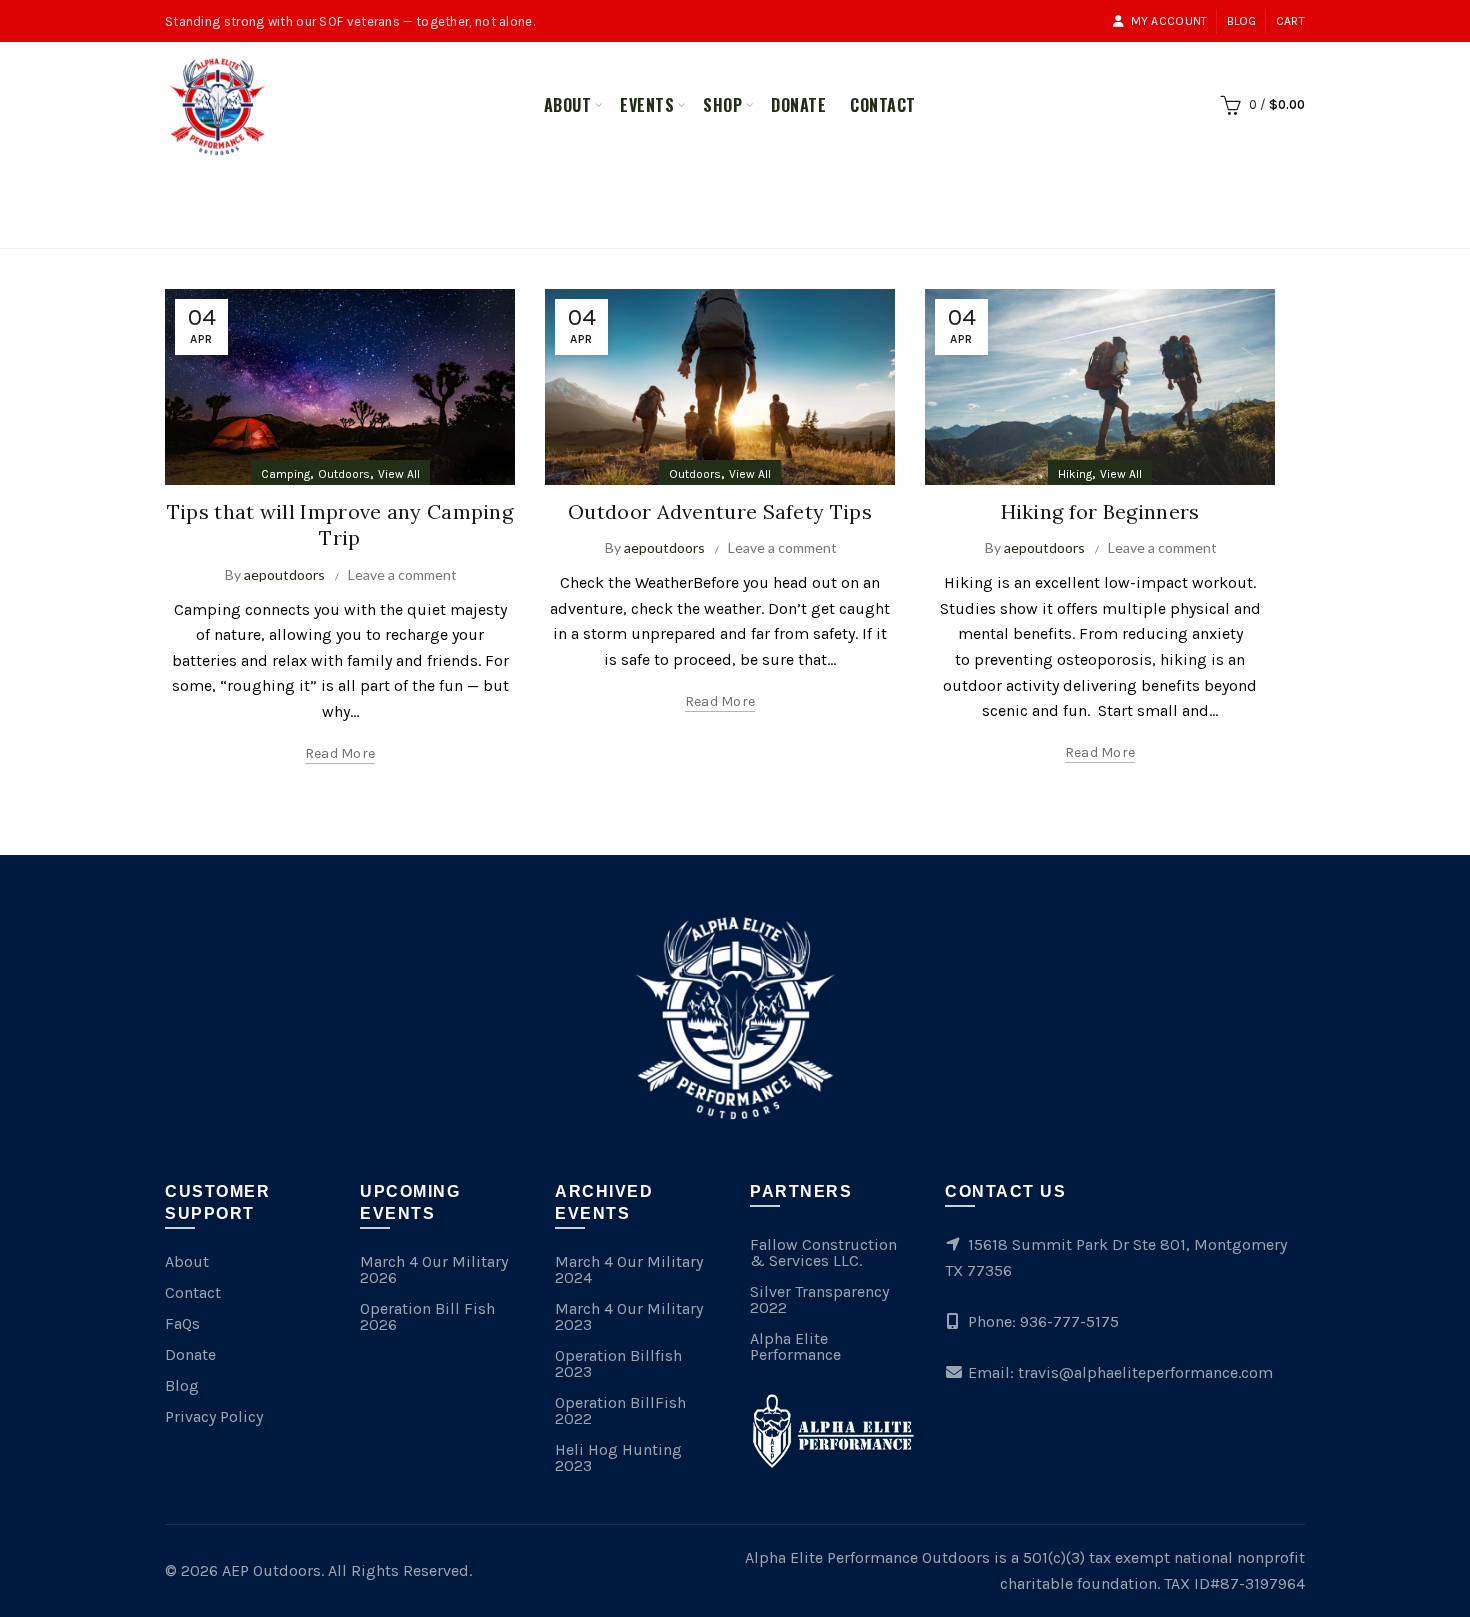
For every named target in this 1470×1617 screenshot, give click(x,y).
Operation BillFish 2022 (620, 1410)
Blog (1242, 21)
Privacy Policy (214, 1416)
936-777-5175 (1069, 1321)
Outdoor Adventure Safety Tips (720, 511)
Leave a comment (402, 574)
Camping (285, 474)
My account (1169, 21)
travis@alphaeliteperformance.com (1145, 1372)
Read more (340, 753)
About (568, 105)
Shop (722, 105)
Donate (798, 105)
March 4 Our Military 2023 (629, 1316)
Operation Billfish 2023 (618, 1363)
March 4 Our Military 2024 (629, 1269)
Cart (1290, 21)
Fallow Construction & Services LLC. (823, 1252)
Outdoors (344, 474)
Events (647, 105)
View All (399, 474)
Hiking (1075, 474)
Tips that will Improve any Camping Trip (340, 524)
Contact (883, 105)
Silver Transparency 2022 (819, 1299)
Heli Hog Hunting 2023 (618, 1457)
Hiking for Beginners (1100, 511)
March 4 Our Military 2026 (434, 1269)
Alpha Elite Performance (795, 1346)
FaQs (182, 1323)
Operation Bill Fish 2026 (427, 1316)
